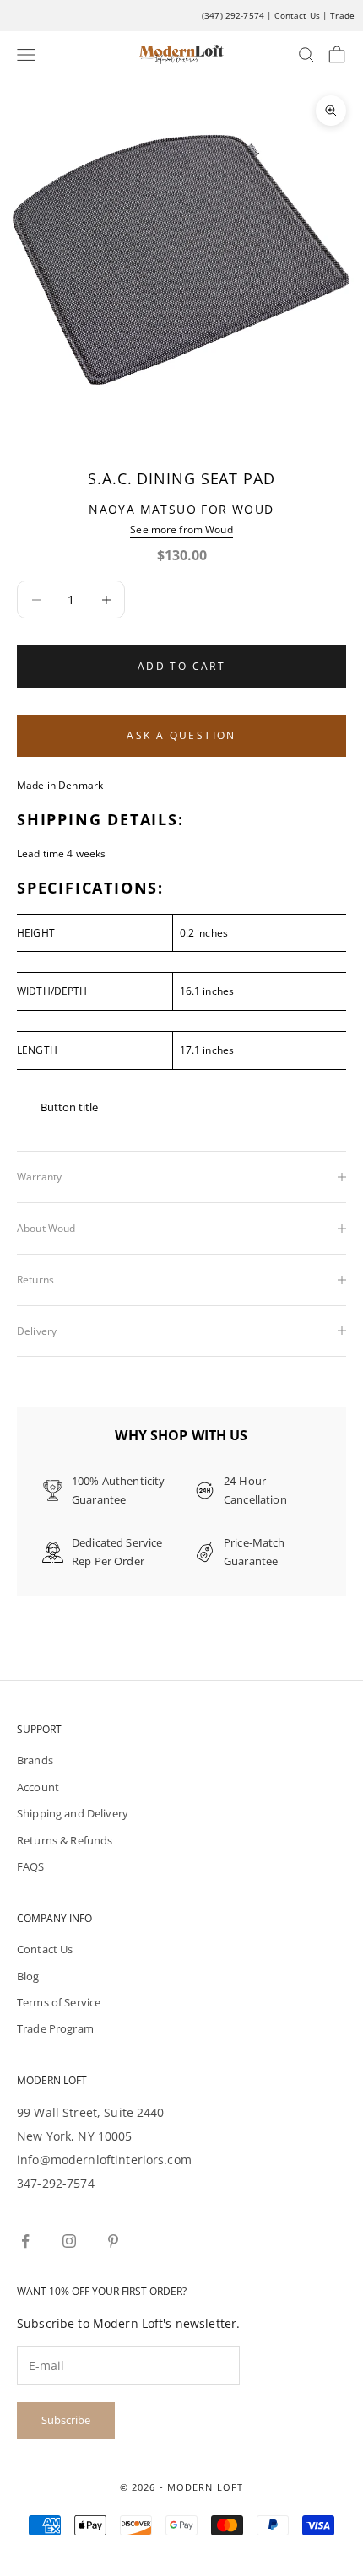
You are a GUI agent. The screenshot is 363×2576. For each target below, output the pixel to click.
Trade (342, 15)
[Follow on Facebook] (25, 2241)
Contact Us (297, 15)
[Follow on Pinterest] (113, 2241)
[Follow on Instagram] (69, 2241)
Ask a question (181, 735)
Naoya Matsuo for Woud (181, 509)
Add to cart (181, 666)
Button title (69, 1107)
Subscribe (66, 2420)
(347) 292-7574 (233, 15)
